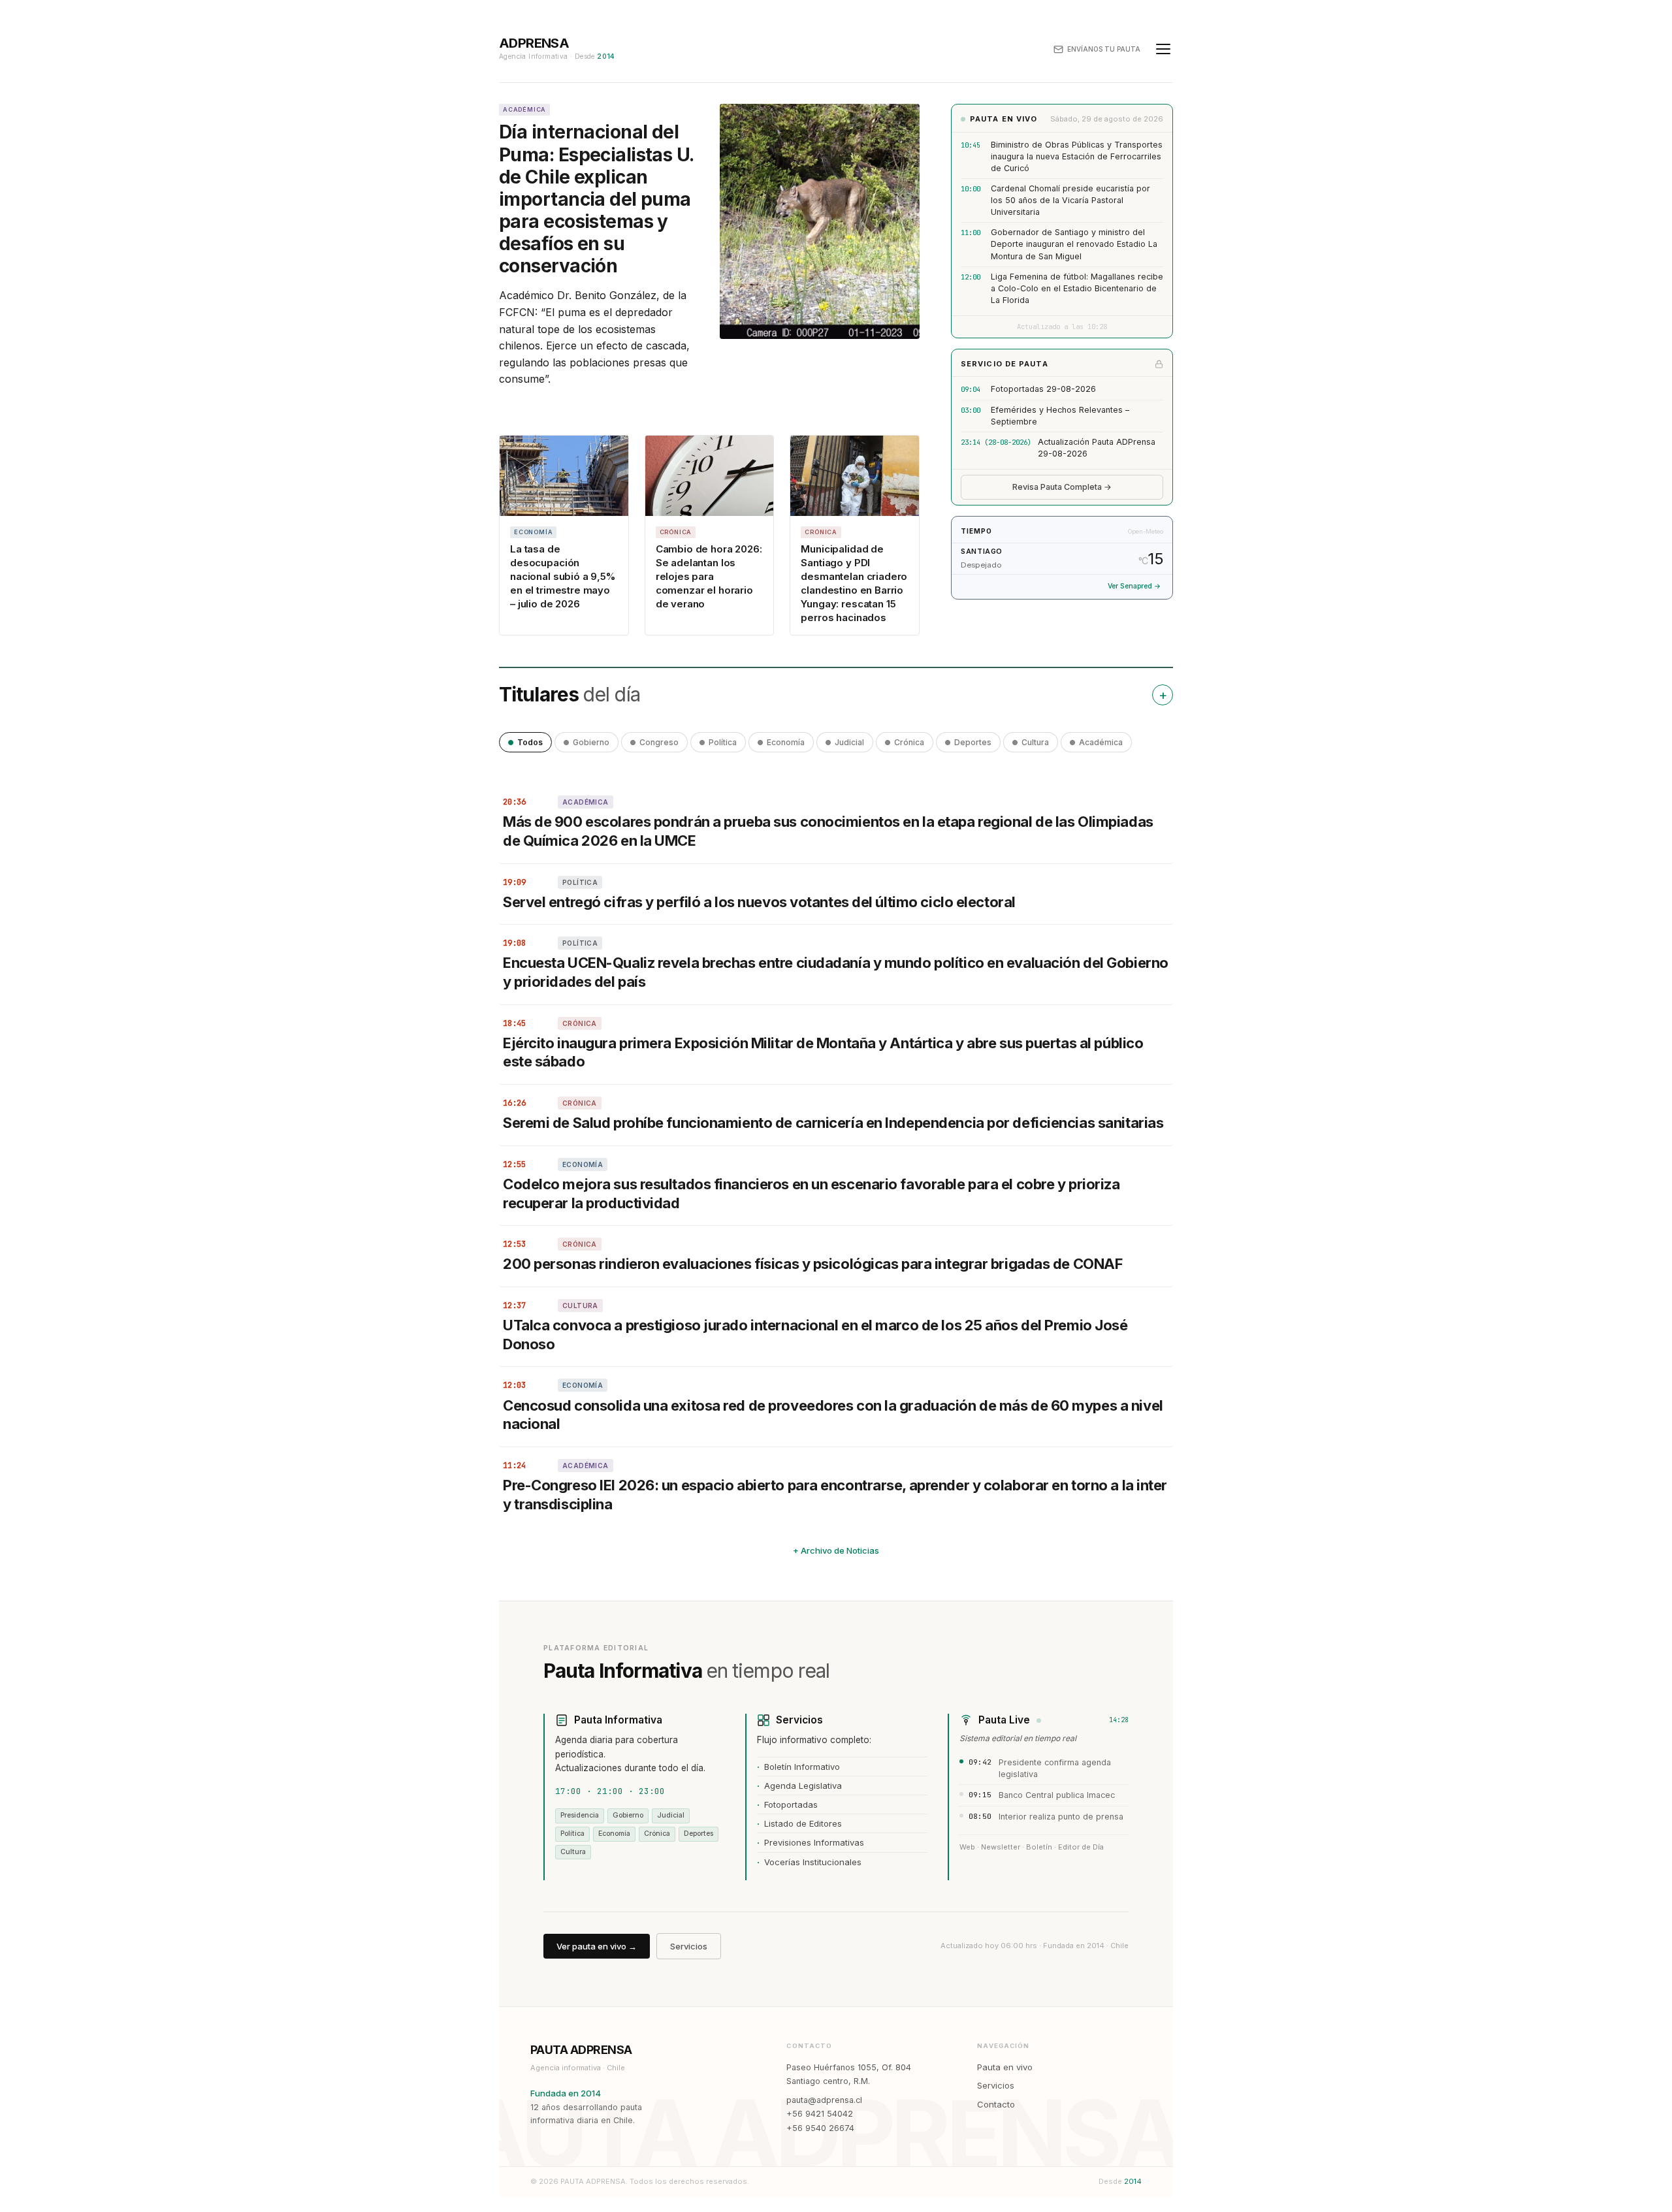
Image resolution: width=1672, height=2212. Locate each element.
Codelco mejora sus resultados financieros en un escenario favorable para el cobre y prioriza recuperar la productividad (812, 1194)
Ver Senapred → (1134, 586)
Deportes (973, 742)
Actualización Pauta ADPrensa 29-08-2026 (1097, 448)
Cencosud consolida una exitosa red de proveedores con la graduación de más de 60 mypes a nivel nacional (833, 1415)
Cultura (1035, 742)
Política (723, 742)
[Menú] (1163, 49)
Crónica (909, 742)
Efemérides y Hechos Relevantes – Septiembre (1060, 416)
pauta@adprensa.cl (824, 2100)
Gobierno (591, 742)
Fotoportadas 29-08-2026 (1043, 389)
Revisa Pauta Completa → (1062, 487)
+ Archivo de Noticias (836, 1550)
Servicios (689, 1946)
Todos (530, 742)
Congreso (659, 742)
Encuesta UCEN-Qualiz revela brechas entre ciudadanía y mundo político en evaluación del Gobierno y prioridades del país (836, 972)
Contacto (996, 2104)
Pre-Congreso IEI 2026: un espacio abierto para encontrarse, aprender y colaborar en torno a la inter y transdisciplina (835, 1495)
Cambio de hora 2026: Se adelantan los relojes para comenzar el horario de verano (709, 576)
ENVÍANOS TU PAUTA (1104, 49)
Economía (786, 742)
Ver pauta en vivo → (597, 1946)
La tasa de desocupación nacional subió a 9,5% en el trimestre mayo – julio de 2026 (563, 576)
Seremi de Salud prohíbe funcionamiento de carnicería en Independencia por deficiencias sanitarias (833, 1123)
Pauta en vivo (1005, 2067)
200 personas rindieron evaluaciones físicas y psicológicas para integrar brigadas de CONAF (812, 1264)
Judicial (849, 742)
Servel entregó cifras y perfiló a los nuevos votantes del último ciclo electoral (761, 902)
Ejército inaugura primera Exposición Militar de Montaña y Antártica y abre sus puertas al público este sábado (823, 1052)
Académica (1101, 742)
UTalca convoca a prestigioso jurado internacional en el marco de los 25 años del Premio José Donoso (815, 1335)
